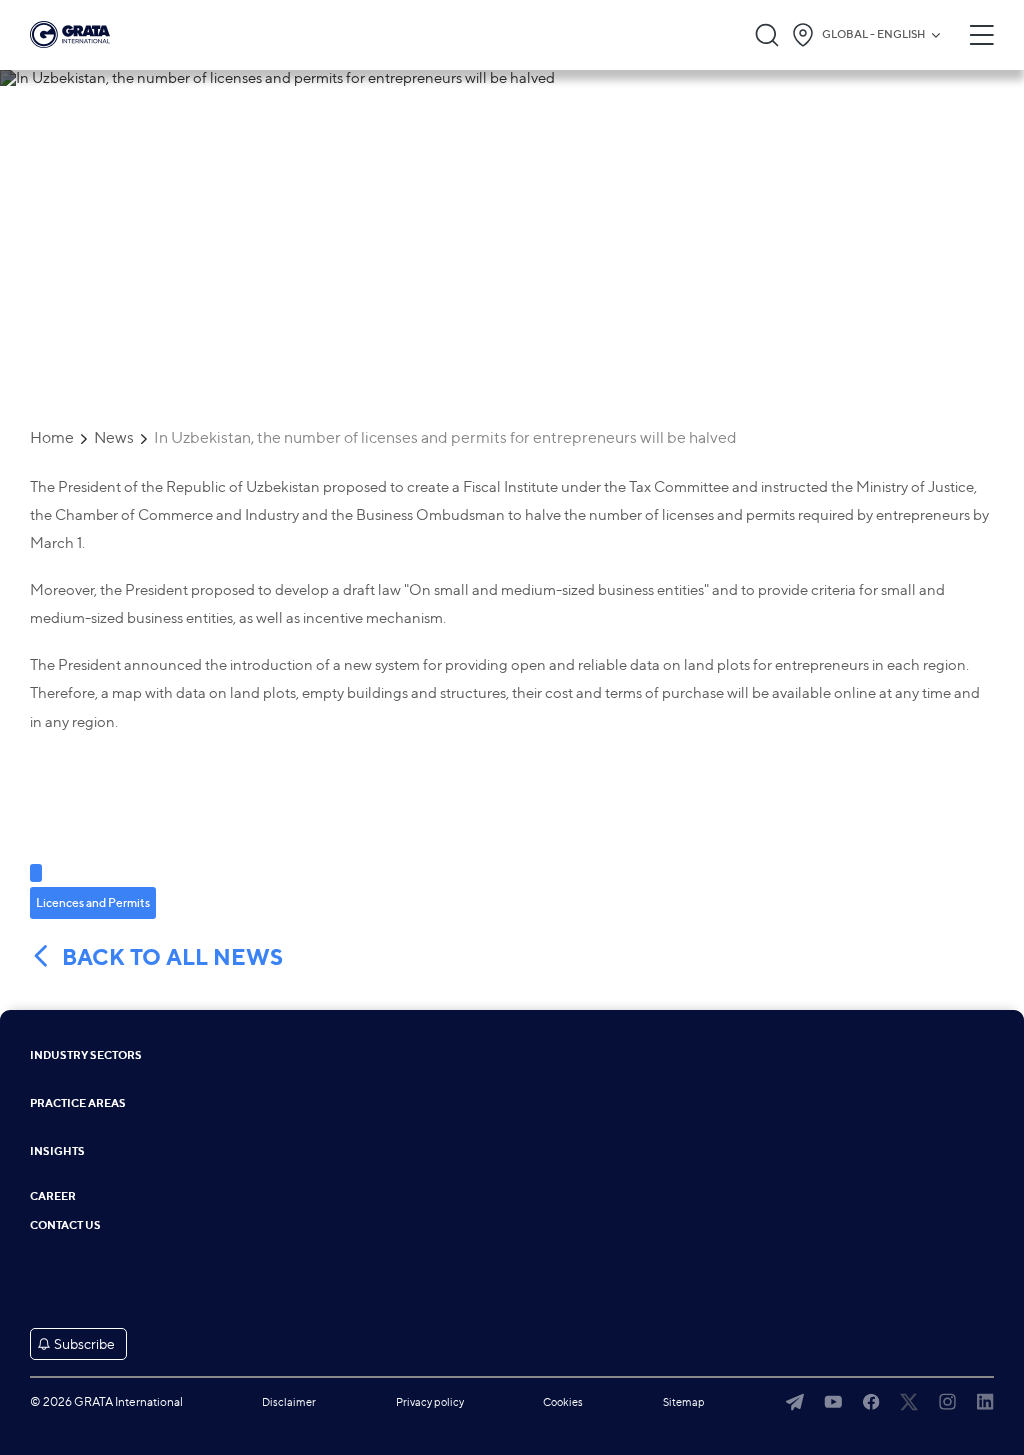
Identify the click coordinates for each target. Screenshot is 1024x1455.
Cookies (563, 1402)
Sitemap (684, 1402)
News (114, 438)
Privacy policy (430, 1402)
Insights (57, 1151)
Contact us (65, 1225)
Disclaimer (289, 1402)
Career (53, 1196)
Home (52, 438)
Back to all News (172, 957)
